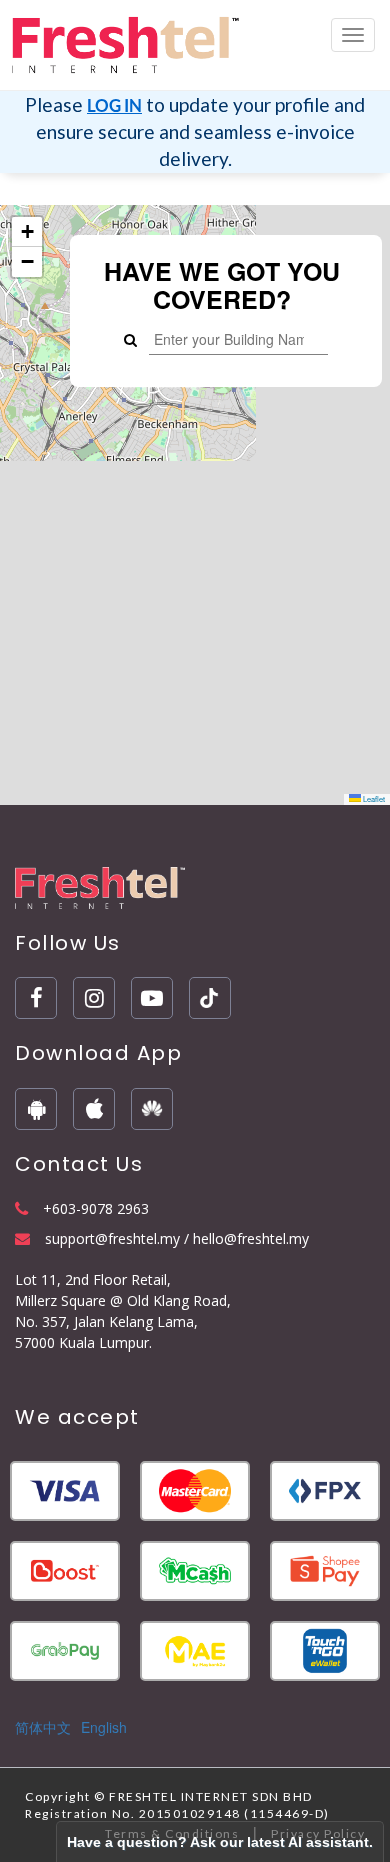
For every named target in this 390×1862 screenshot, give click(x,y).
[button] (27, 232)
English (104, 1727)
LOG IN (114, 105)
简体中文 (43, 1727)
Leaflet (373, 798)
